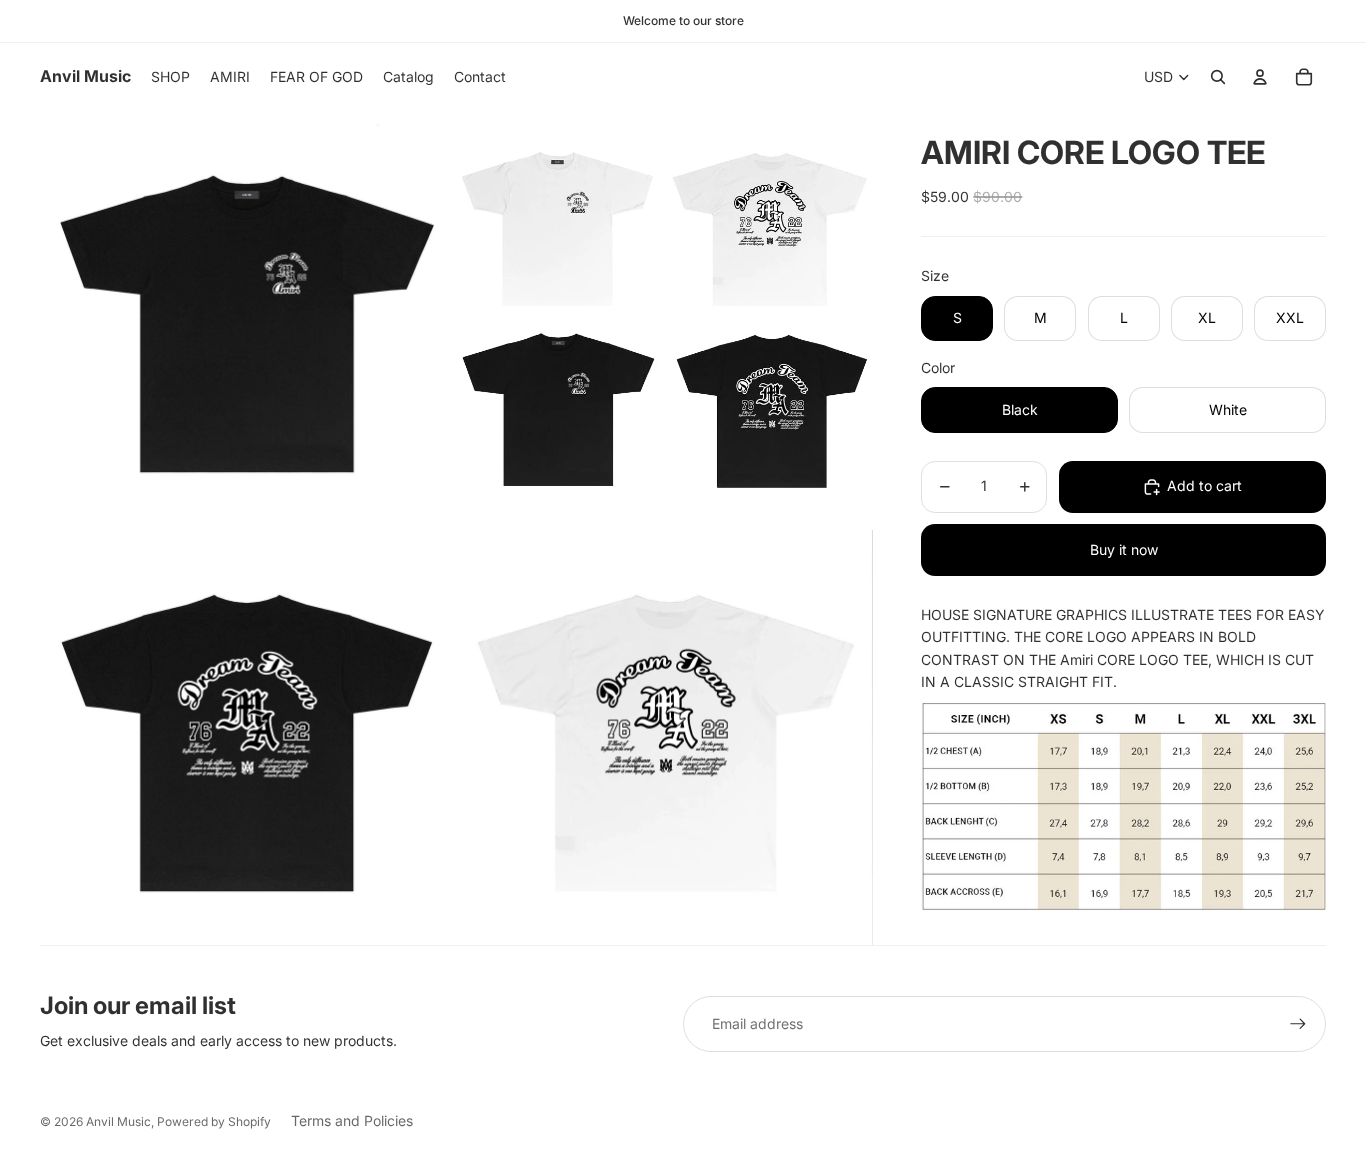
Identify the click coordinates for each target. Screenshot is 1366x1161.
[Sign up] (1298, 1024)
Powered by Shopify (214, 1121)
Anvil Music (118, 1121)
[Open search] (1218, 77)
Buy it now (1124, 549)
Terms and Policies (352, 1120)
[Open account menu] (1260, 77)
